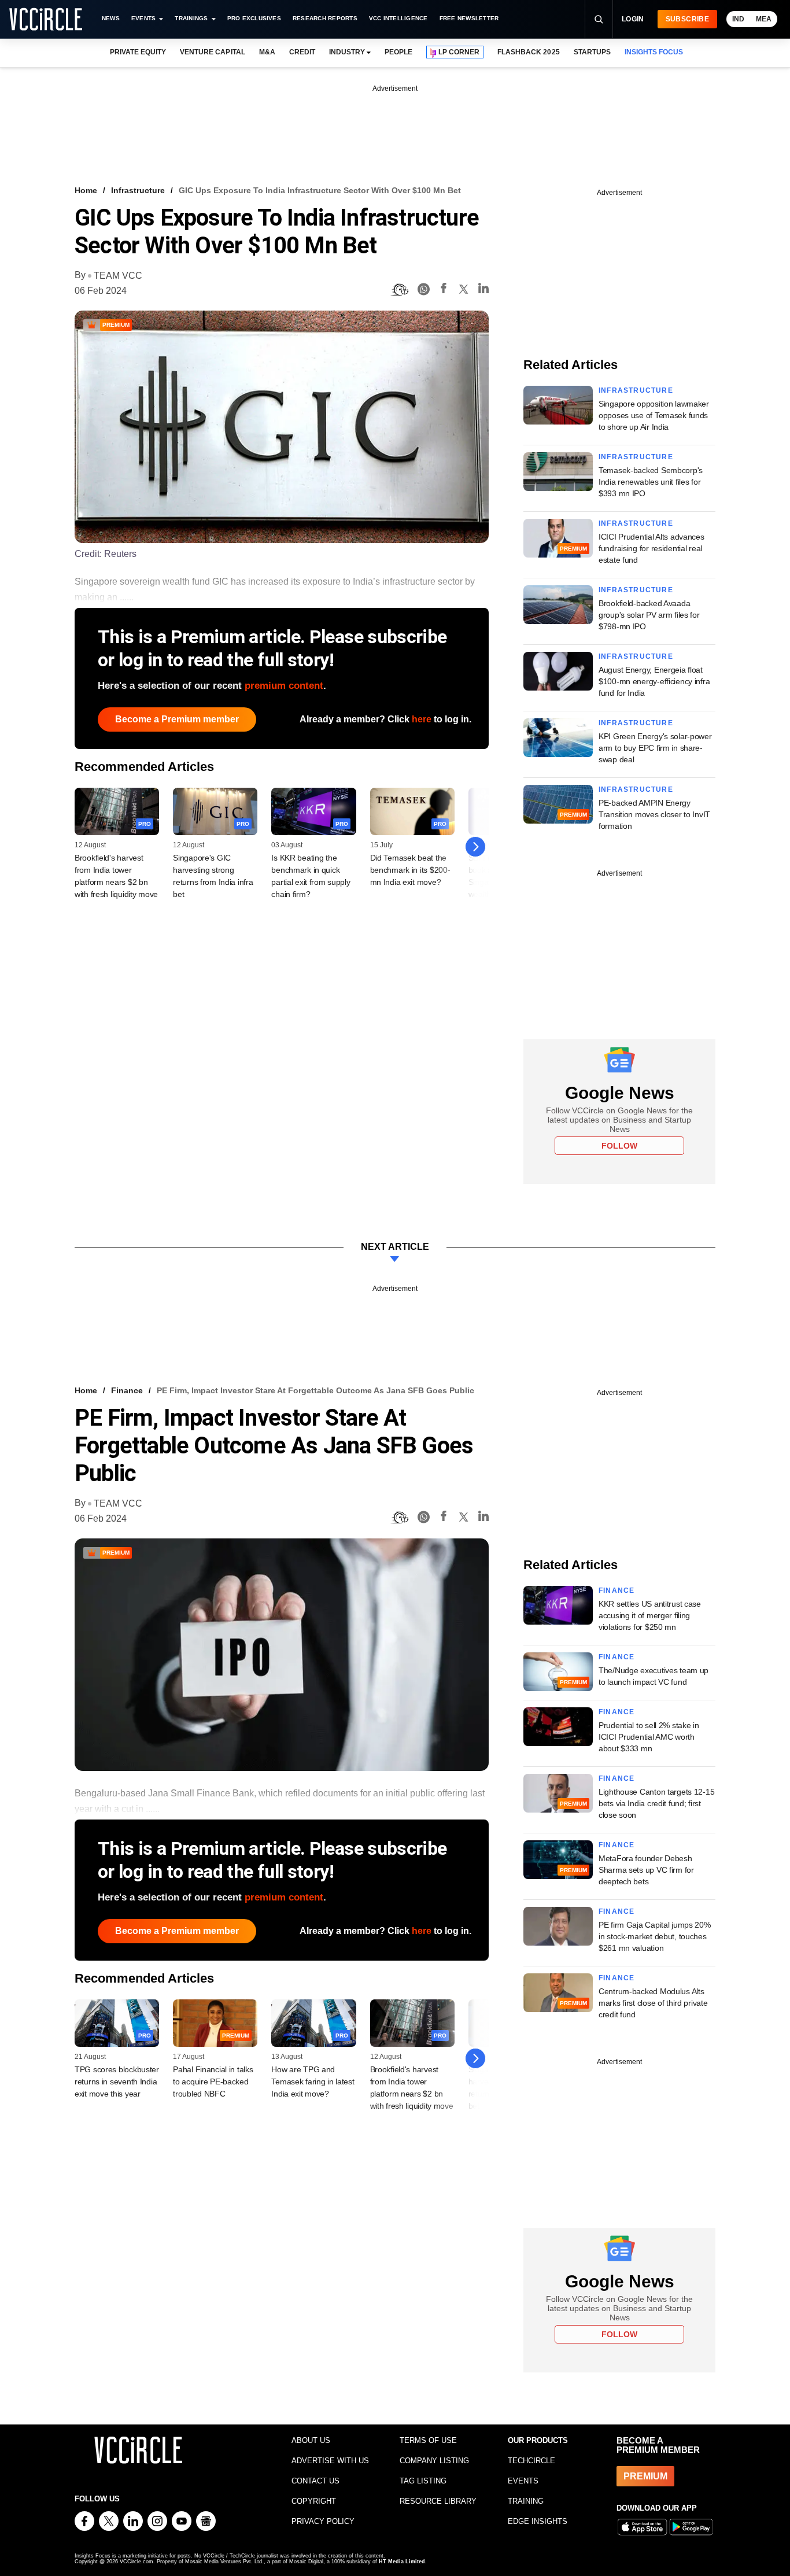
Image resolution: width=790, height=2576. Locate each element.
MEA (764, 19)
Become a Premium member (177, 719)
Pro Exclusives (254, 18)
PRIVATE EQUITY (138, 52)
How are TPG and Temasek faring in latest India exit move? (313, 2082)
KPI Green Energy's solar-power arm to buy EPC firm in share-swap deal (655, 748)
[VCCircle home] (46, 19)
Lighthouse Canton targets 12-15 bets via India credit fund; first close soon (656, 1803)
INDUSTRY (347, 52)
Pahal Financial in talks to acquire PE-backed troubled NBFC (213, 2082)
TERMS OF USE (428, 2440)
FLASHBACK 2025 (528, 52)
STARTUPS (592, 52)
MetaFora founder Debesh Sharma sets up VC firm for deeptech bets (646, 1870)
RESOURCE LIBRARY (438, 2501)
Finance (127, 1390)
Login (633, 19)
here (422, 719)
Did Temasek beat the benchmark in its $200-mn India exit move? (410, 870)
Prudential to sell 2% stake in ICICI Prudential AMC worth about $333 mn (649, 1737)
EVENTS (523, 2481)
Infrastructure (138, 190)
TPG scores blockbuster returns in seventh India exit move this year (117, 2082)
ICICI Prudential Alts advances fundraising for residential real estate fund (651, 548)
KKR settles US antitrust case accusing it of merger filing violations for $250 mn (650, 1615)
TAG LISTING (423, 2481)
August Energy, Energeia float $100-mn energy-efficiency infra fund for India (654, 681)
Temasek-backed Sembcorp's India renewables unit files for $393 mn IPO (651, 482)
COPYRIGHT (314, 2501)
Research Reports (325, 18)
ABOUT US (311, 2440)
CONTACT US (315, 2481)
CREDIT (302, 52)
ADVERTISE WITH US (330, 2461)
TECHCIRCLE (531, 2461)
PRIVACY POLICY (323, 2521)
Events (143, 18)
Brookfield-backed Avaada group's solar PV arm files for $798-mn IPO (649, 615)
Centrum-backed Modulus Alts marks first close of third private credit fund (653, 2003)
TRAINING (526, 2501)
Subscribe (687, 19)
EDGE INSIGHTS (538, 2521)
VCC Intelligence (398, 18)
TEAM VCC (118, 276)
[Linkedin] (483, 290)
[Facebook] (444, 290)
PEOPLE (398, 52)
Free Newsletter (469, 18)
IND (738, 19)
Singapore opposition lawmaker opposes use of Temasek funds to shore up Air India (654, 415)
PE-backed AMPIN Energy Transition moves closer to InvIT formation (654, 814)
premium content (284, 686)
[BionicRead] (400, 290)
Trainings (191, 18)
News (111, 18)
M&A (267, 52)
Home (86, 190)
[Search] (599, 19)
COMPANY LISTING (434, 2461)
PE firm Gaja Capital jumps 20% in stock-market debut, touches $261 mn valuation (655, 1936)
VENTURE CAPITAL (212, 52)
